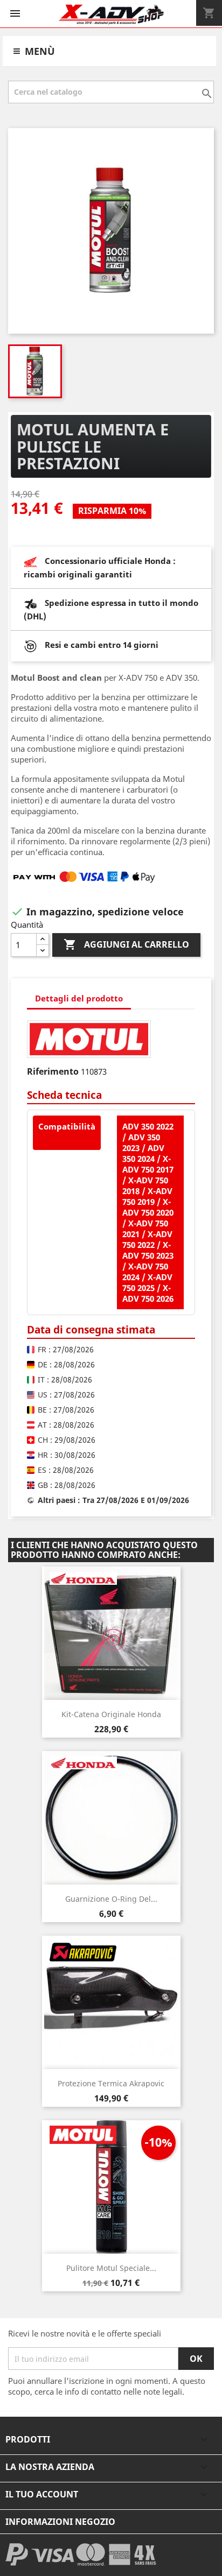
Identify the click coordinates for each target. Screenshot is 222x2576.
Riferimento (53, 1071)
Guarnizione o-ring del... (111, 1899)
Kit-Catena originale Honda (111, 1714)
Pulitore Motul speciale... (111, 2268)
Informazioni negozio (60, 2522)
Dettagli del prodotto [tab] (79, 998)
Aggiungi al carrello (126, 944)
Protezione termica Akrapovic (111, 2083)
